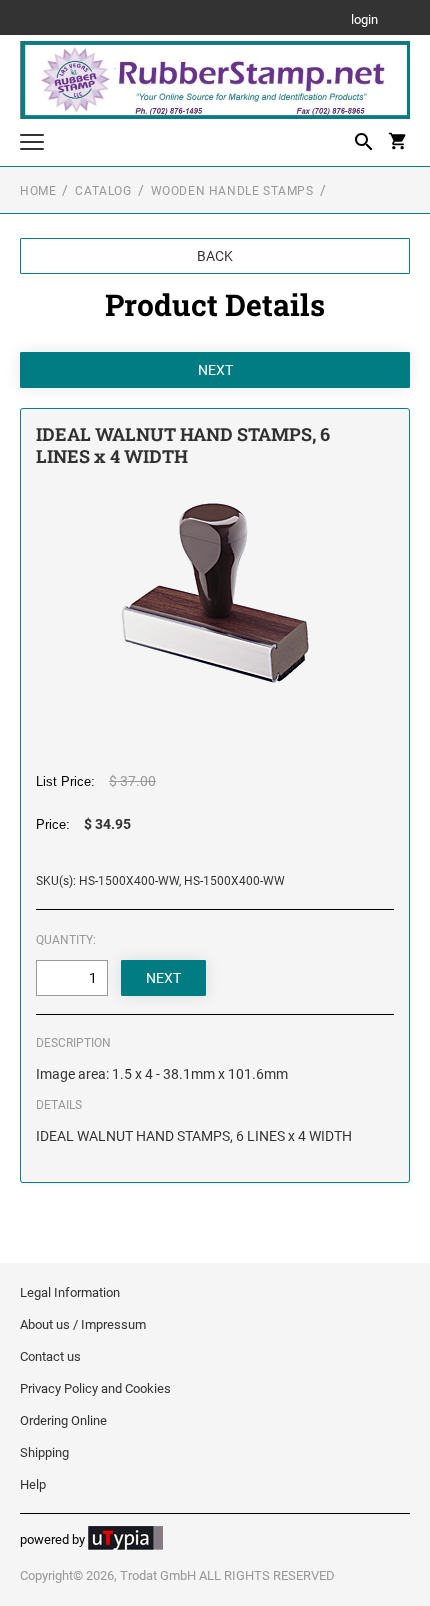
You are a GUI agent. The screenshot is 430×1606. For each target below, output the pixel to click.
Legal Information (70, 1292)
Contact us (50, 1356)
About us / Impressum (83, 1324)
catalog (103, 191)
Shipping (44, 1452)
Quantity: (66, 940)
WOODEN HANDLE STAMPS (232, 191)
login (364, 20)
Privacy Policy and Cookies (95, 1388)
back (215, 256)
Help (33, 1484)
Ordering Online (63, 1420)
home (38, 191)
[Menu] (32, 144)
